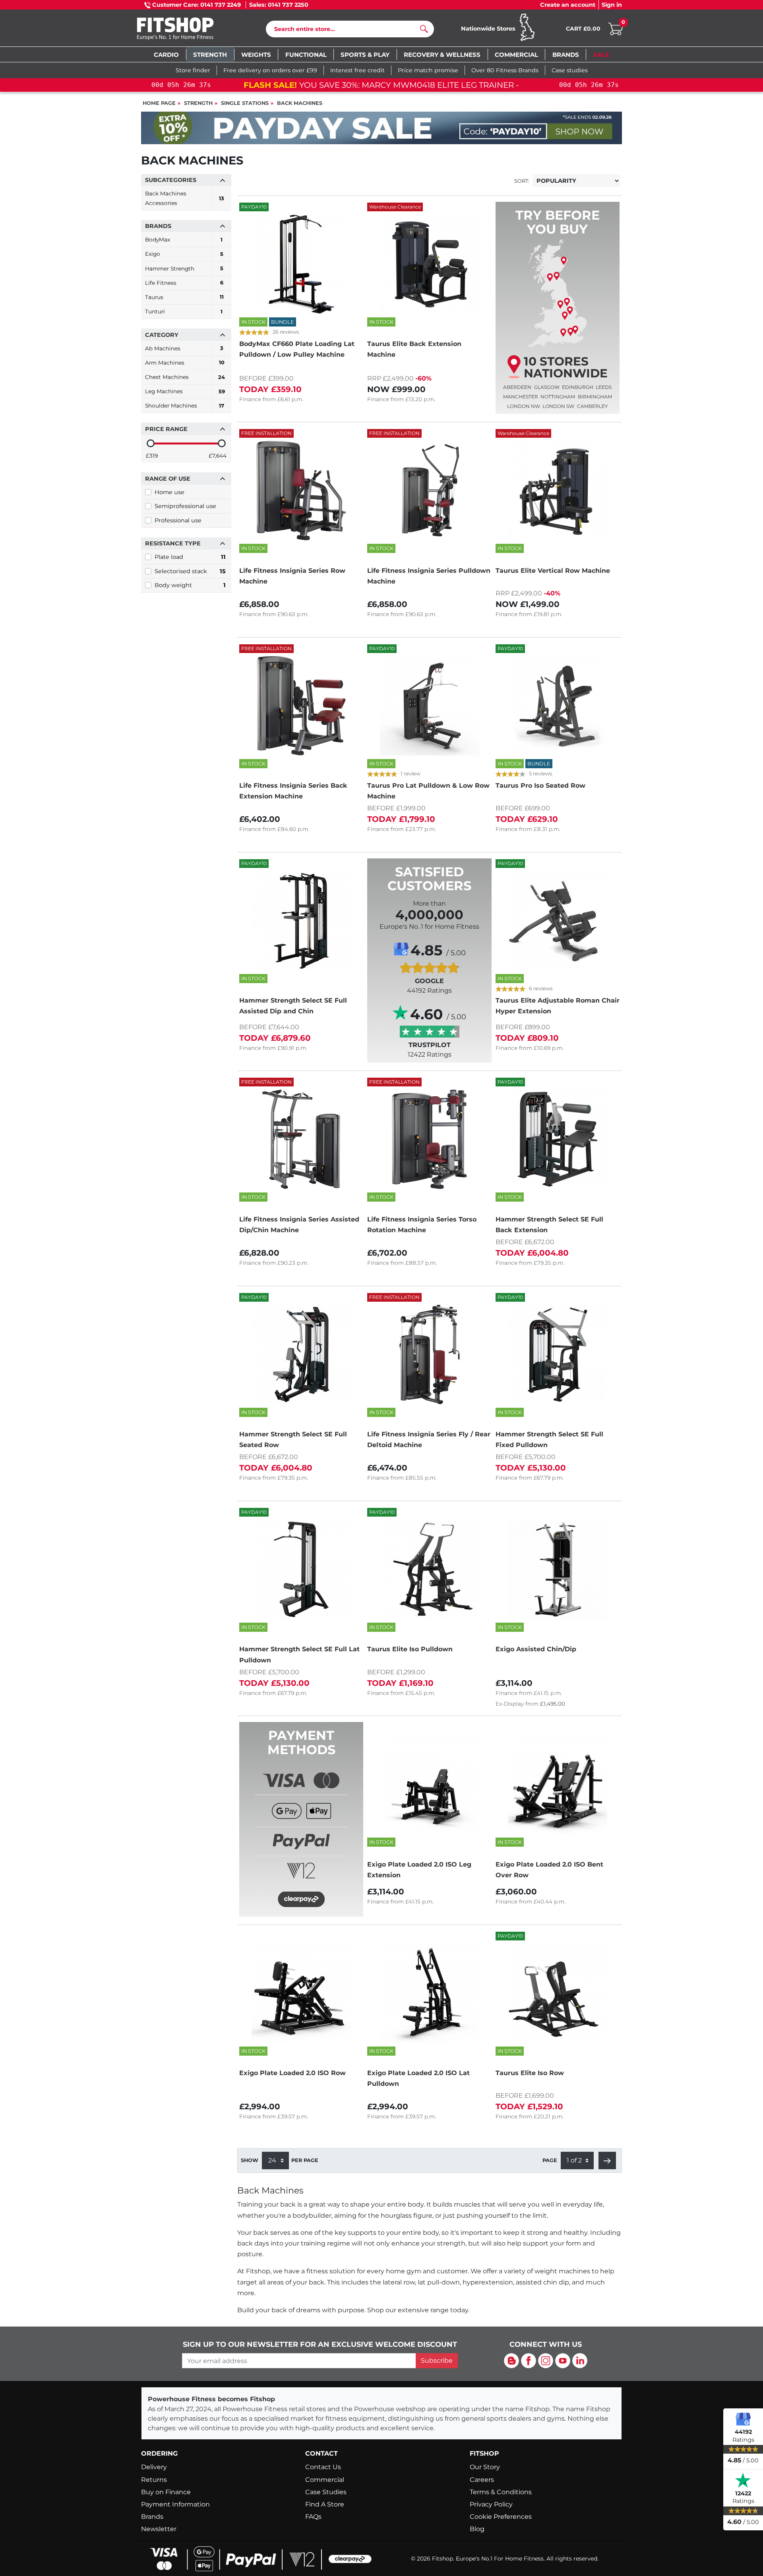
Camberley (593, 406)
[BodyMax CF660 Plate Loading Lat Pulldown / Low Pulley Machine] (301, 264)
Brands (152, 2517)
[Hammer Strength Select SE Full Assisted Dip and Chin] (301, 921)
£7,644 (218, 456)
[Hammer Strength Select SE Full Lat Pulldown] (301, 1569)
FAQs (313, 2517)
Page (550, 2160)
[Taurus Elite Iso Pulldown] (429, 1569)
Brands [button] (158, 226)
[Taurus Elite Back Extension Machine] (429, 264)
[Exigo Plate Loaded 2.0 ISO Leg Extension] (429, 1784)
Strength (198, 103)
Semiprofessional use (185, 506)
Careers (482, 2480)
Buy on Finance (166, 2492)
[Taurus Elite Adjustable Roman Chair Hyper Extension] (558, 921)
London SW (558, 406)
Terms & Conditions (501, 2492)
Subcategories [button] (171, 180)
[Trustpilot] (743, 2480)
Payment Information (175, 2504)
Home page (159, 103)
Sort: (522, 181)
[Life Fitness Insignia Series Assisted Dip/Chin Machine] (301, 1139)
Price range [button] (166, 429)
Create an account (568, 5)
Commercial (325, 2480)
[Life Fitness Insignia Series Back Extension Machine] (301, 706)
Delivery (154, 2467)
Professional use (178, 520)
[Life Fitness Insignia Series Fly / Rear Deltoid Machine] (429, 1355)
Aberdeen (517, 387)
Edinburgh (578, 387)
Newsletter (159, 2529)
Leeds (604, 387)
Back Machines (300, 103)
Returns (154, 2480)
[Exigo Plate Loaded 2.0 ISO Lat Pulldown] (429, 1993)
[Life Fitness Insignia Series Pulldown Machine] (429, 491)
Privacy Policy (491, 2504)
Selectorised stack (190, 571)
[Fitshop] (187, 30)
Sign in (612, 5)
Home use (169, 492)
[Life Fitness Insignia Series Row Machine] (301, 491)
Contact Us (323, 2467)
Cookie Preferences (501, 2517)
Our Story (485, 2467)
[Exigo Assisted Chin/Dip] (558, 1569)
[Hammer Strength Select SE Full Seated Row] (301, 1355)
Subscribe (437, 2361)
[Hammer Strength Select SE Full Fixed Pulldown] (558, 1355)
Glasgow (547, 387)
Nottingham (558, 397)
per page (305, 2160)
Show (250, 2160)
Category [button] (162, 335)
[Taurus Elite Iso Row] (558, 1993)
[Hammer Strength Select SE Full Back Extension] (558, 1139)
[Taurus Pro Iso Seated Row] (558, 706)
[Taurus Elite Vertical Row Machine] (558, 491)
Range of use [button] (168, 479)
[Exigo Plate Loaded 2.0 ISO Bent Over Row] (558, 1784)
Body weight (190, 585)
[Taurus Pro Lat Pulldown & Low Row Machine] (429, 706)
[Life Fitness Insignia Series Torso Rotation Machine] (429, 1139)
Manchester (521, 397)
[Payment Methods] (301, 1837)
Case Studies (326, 2492)
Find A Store (325, 2504)
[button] (607, 2161)
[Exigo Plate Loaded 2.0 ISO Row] (301, 1993)
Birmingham (595, 397)
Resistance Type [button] (173, 543)
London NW (524, 406)
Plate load (190, 557)
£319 (152, 456)
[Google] (743, 2419)
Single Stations (245, 103)
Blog (477, 2529)
